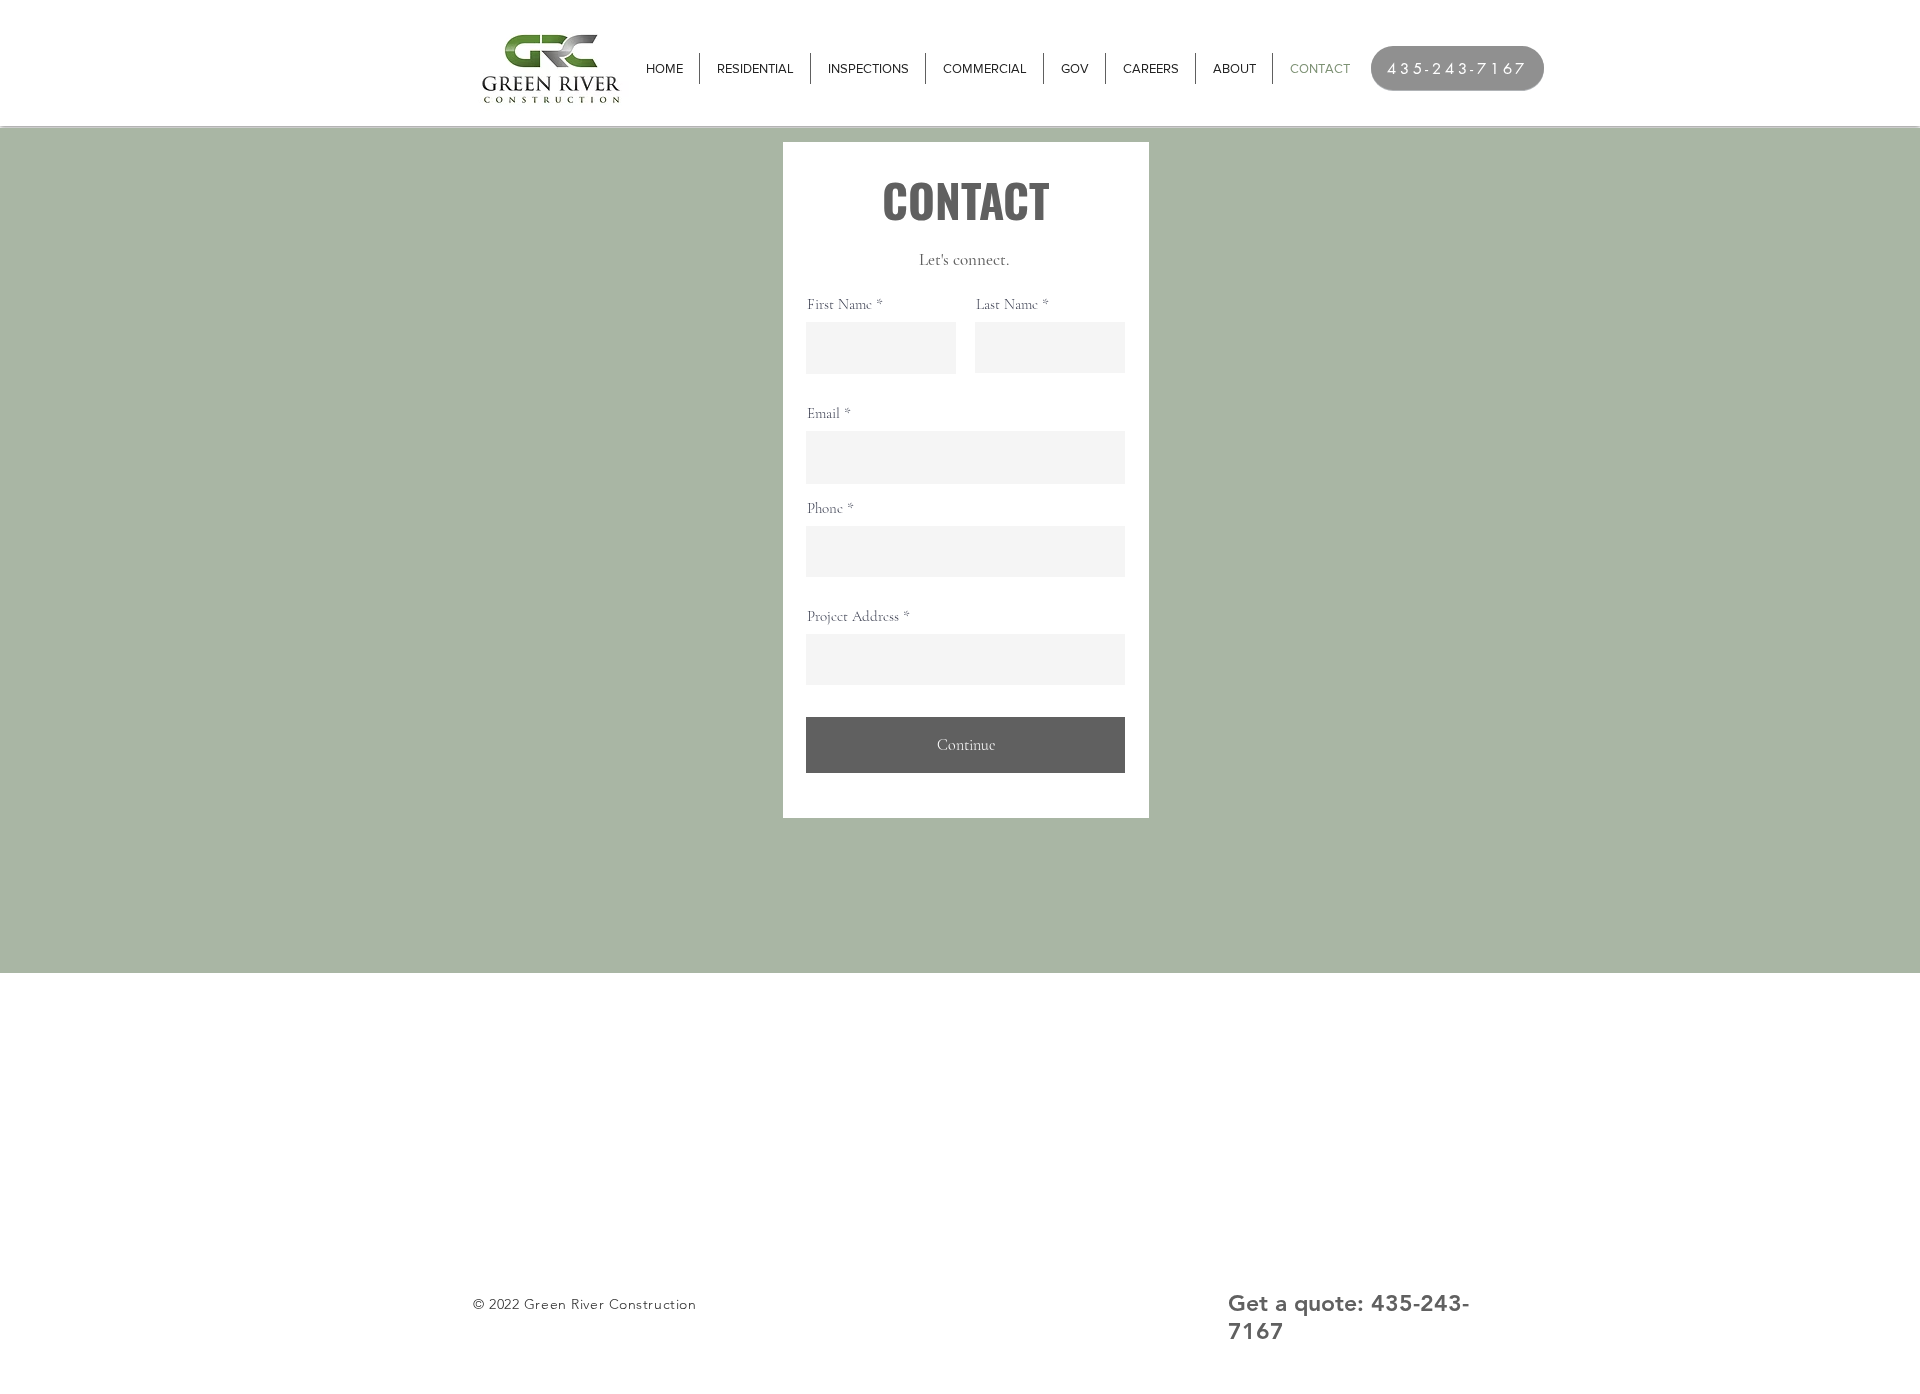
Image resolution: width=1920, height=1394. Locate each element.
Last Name (1007, 304)
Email (823, 413)
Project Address (853, 616)
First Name (839, 304)
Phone (825, 508)
